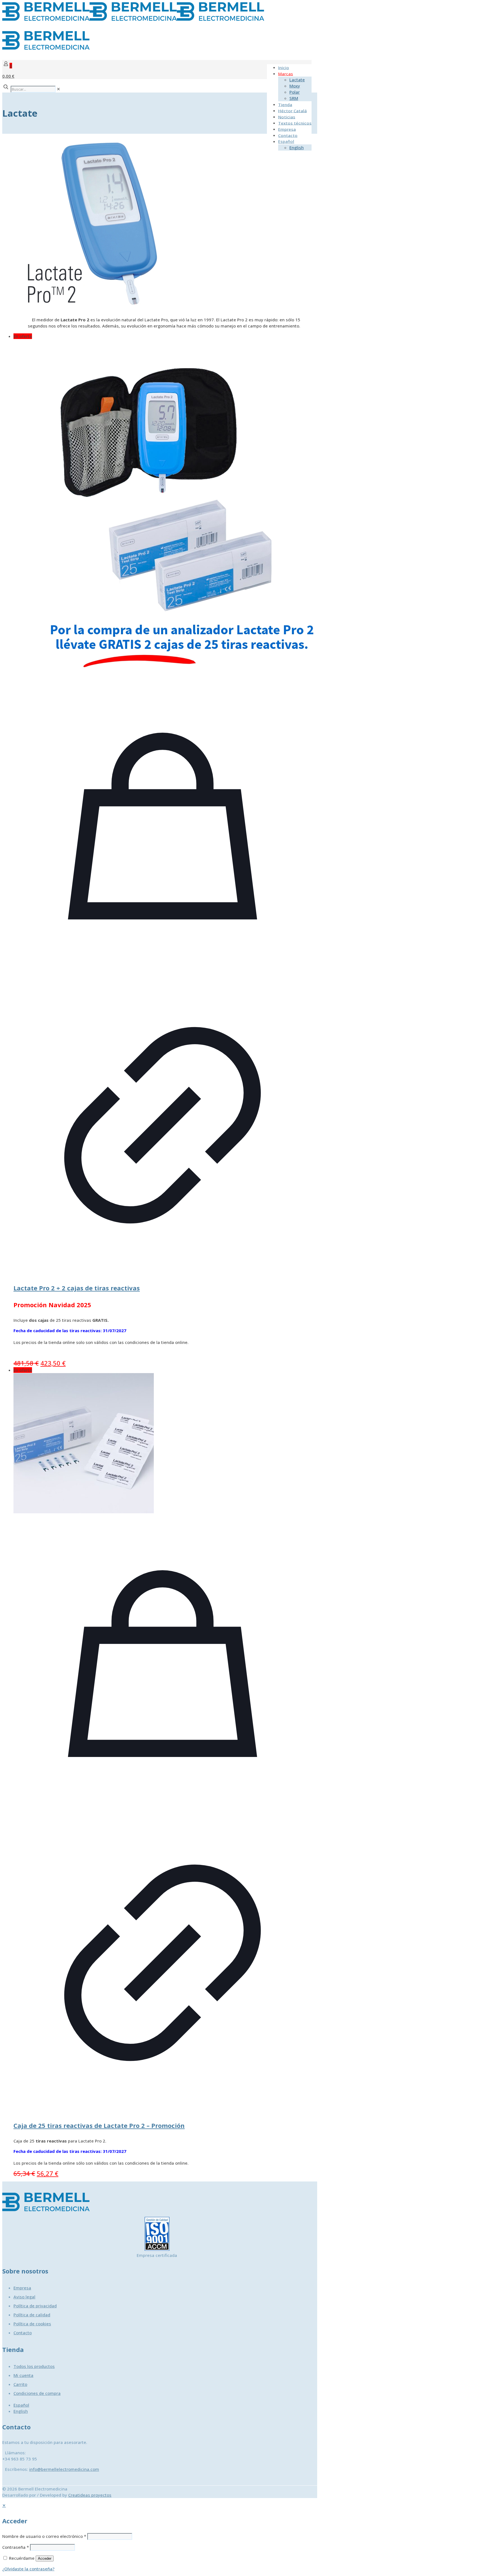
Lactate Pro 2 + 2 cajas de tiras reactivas (77, 1288)
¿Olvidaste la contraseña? (28, 2569)
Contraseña (16, 2547)
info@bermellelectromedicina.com (64, 2469)
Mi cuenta (23, 2375)
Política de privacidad (35, 2306)
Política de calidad (32, 2315)
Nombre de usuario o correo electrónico (44, 2536)
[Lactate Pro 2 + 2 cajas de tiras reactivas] (163, 508)
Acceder (45, 2558)
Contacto (23, 2333)
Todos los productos (34, 2366)
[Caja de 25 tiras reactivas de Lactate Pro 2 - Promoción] (163, 1444)
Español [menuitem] (21, 2405)
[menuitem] (21, 2405)
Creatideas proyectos (90, 2495)
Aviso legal (24, 2297)
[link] (59, 89)
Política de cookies (32, 2324)
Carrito (20, 2384)
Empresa (22, 2288)
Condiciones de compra (37, 2393)
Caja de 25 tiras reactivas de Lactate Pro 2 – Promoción (99, 2125)
